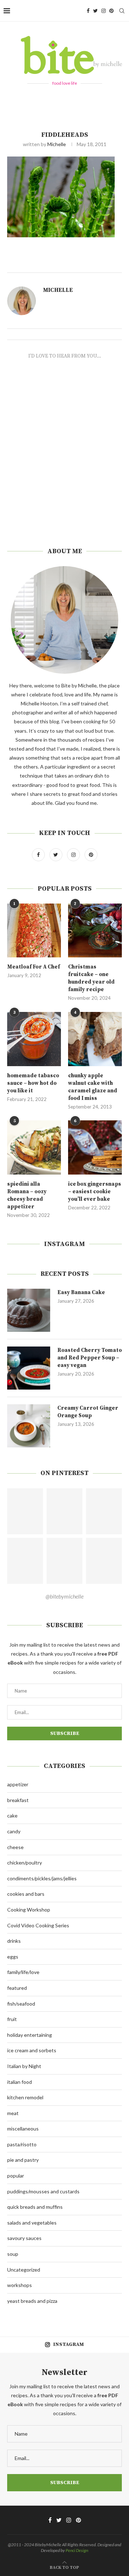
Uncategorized (24, 2270)
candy (14, 1831)
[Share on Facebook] (83, 264)
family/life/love (23, 1972)
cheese (15, 1847)
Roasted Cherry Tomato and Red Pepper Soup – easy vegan (90, 1358)
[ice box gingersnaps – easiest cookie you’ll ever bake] (95, 1147)
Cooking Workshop (29, 1910)
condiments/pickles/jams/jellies (42, 1878)
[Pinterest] (111, 11)
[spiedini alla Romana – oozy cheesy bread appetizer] (34, 1147)
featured (17, 1988)
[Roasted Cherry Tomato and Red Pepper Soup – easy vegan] (29, 1368)
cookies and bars (26, 1894)
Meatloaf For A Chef (34, 967)
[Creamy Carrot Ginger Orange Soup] (29, 1426)
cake (12, 1816)
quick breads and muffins (35, 2207)
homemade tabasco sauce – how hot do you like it (33, 1083)
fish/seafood (21, 2004)
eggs (13, 1957)
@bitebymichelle (64, 1596)
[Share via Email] (107, 264)
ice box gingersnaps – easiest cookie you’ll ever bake (95, 1192)
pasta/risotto (22, 2144)
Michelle (57, 144)
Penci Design (77, 2550)
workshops (20, 2285)
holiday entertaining (30, 2035)
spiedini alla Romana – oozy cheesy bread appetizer (27, 1195)
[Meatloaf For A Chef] (34, 930)
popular (16, 2176)
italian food (20, 2082)
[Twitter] (95, 11)
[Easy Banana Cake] (29, 1310)
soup (13, 2254)
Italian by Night (24, 2066)
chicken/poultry (25, 1863)
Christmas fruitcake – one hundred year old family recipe (91, 978)
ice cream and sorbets (32, 2050)
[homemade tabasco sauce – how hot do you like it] (34, 1039)
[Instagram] (104, 11)
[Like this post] (75, 264)
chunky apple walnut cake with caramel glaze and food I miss (93, 1087)
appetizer (18, 1784)
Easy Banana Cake (81, 1292)
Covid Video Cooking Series (38, 1925)
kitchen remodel (25, 2097)
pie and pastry (23, 2160)
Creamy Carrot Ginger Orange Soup (88, 1412)
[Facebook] (88, 11)
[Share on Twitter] (90, 264)
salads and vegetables (32, 2223)
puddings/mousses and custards (43, 2191)
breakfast (18, 1800)
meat (13, 2113)
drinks (14, 1941)
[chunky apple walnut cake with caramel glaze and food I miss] (95, 1039)
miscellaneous (23, 2129)
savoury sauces (24, 2238)
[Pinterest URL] (25, 1511)
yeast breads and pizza (32, 2301)
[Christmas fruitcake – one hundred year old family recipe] (95, 930)
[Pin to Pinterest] (99, 264)
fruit (12, 2019)
